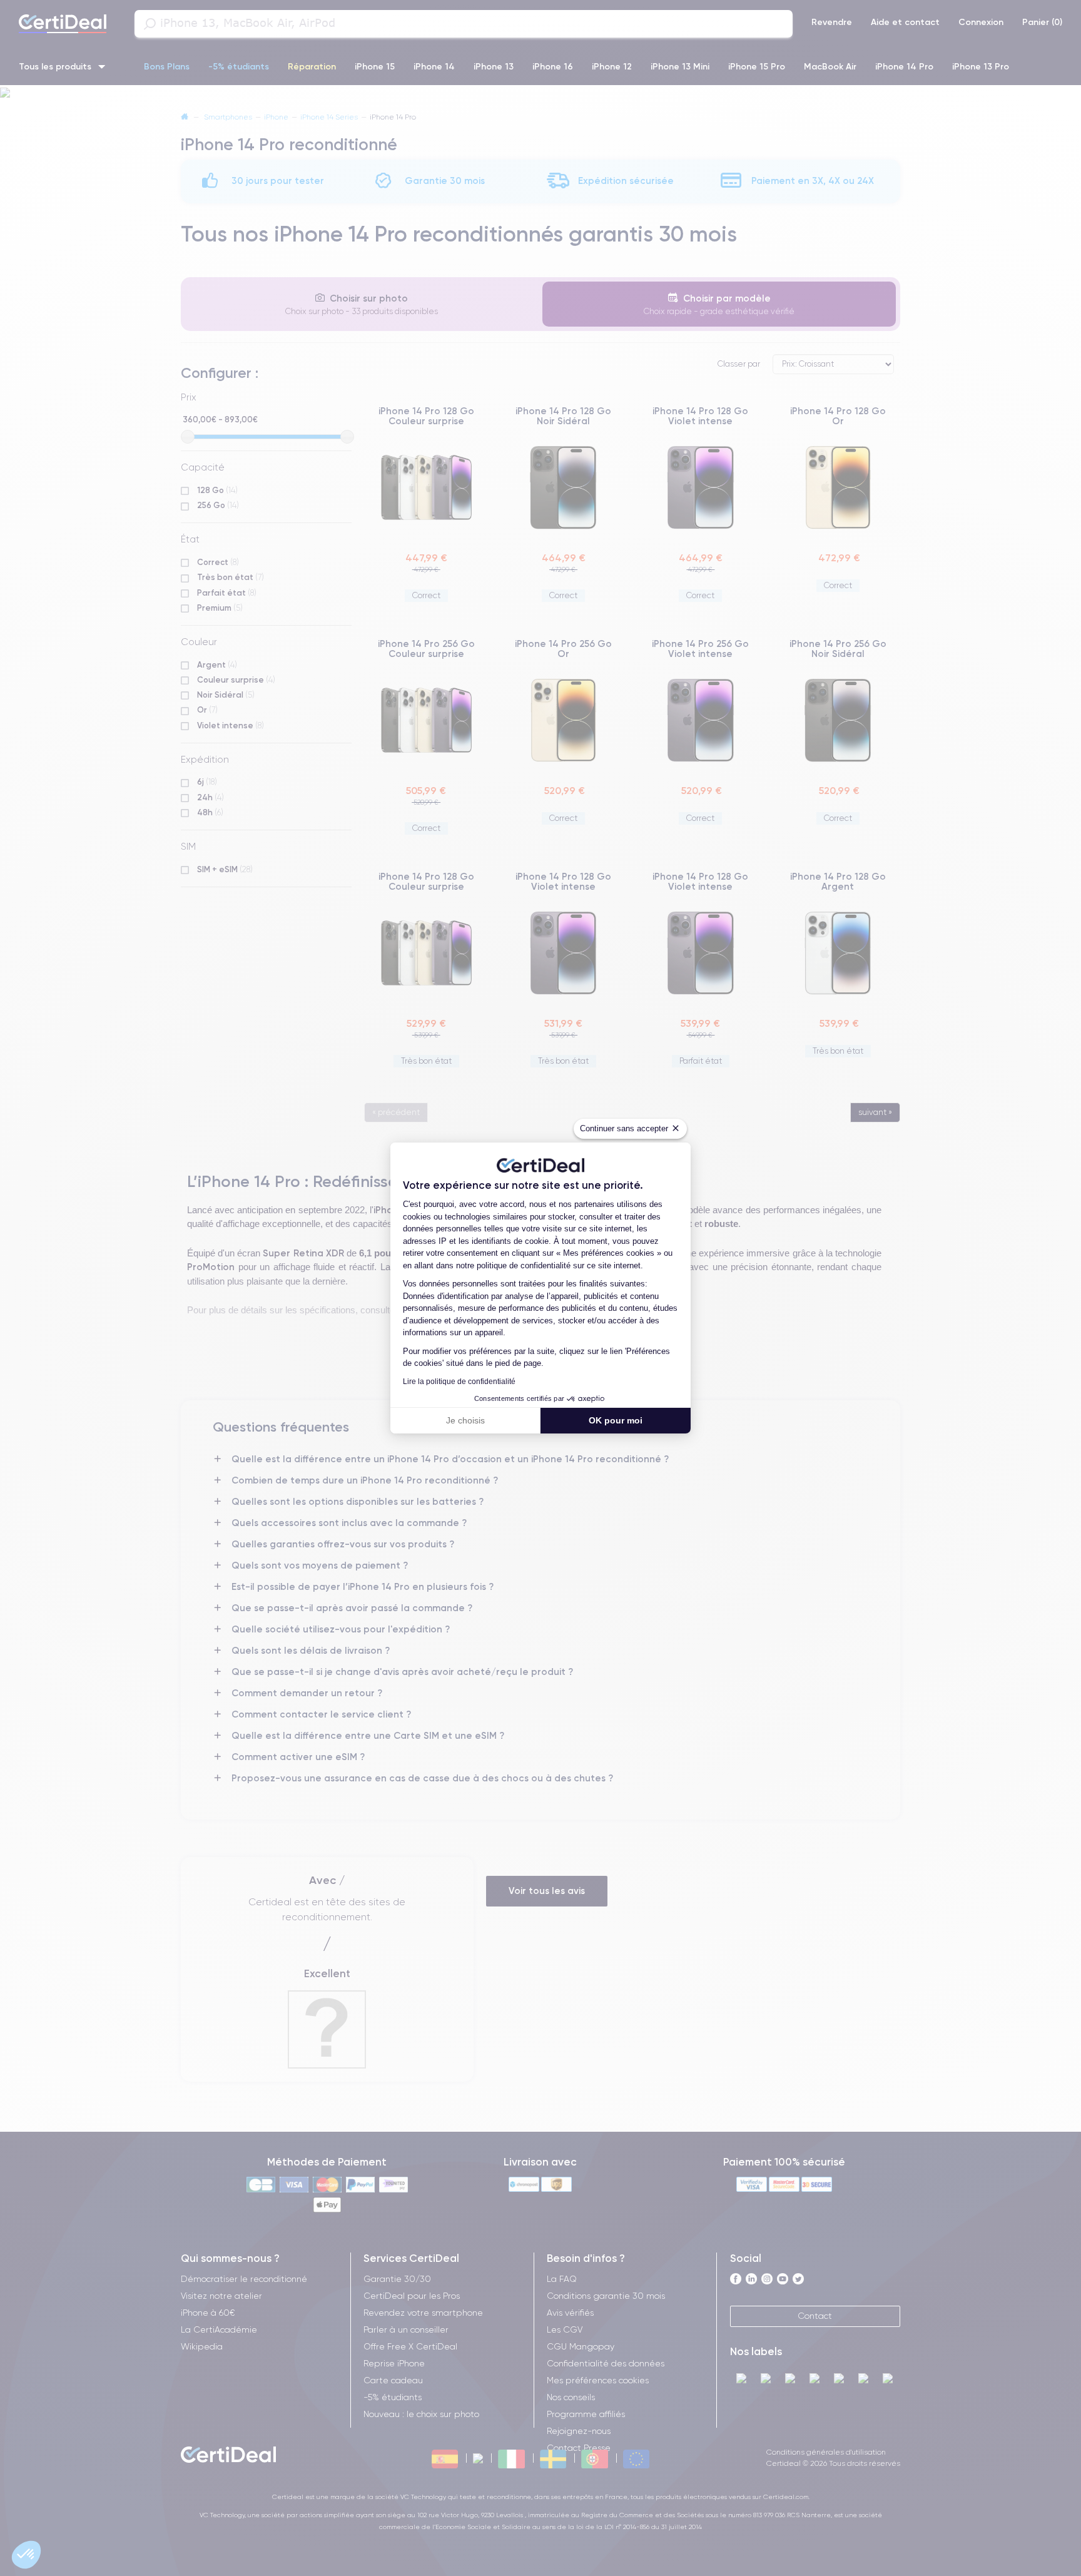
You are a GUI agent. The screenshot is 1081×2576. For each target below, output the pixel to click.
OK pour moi (616, 1420)
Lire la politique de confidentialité (459, 1382)
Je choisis (465, 1420)
